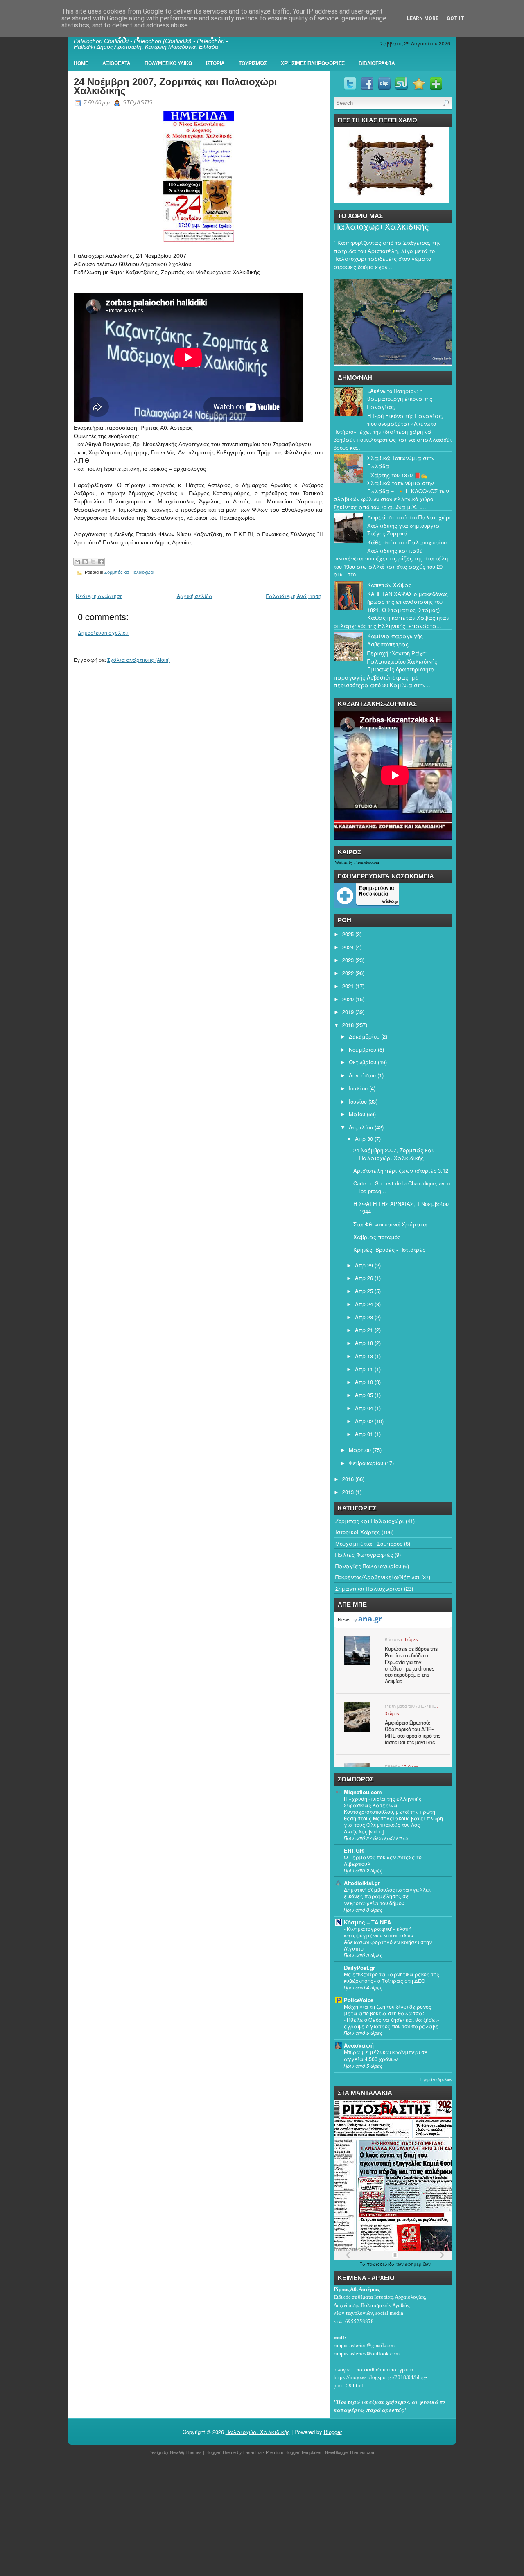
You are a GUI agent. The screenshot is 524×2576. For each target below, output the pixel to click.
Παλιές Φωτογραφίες (364, 1554)
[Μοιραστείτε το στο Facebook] (101, 562)
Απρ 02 (364, 1421)
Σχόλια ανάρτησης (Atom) (139, 660)
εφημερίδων (418, 2264)
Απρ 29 (364, 1265)
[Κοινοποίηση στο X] (93, 562)
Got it (455, 18)
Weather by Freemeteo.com (357, 862)
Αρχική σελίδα (195, 596)
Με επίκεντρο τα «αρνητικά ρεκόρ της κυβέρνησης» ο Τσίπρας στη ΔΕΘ (392, 1978)
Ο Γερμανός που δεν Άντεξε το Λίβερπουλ (383, 1860)
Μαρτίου (360, 1450)
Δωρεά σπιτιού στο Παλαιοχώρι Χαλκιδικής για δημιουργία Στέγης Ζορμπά (409, 525)
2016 (348, 1479)
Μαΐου (357, 1114)
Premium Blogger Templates (294, 2452)
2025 (348, 934)
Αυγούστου (362, 1075)
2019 (348, 1012)
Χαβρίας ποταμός (377, 1237)
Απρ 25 (364, 1291)
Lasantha (252, 2452)
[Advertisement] (246, 2517)
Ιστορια (215, 63)
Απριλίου (361, 1127)
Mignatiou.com (363, 1792)
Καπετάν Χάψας (389, 585)
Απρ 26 (364, 1278)
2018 (348, 1025)
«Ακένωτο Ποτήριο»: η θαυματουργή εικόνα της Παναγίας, (400, 399)
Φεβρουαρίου (366, 1463)
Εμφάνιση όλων (436, 2079)
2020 (348, 999)
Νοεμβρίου (363, 1049)
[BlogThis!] (85, 562)
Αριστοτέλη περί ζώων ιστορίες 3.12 (401, 1171)
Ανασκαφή (359, 2045)
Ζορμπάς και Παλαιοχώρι (129, 572)
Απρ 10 (364, 1382)
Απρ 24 (364, 1304)
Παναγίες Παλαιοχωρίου (368, 1566)
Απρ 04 (364, 1408)
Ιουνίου (358, 1101)
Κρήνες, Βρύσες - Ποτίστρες (389, 1250)
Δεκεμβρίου (364, 1036)
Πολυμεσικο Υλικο (168, 63)
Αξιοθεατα (116, 63)
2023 (348, 960)
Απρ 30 (364, 1139)
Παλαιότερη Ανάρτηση (294, 596)
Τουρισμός (253, 63)
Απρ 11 (364, 1369)
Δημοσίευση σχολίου (103, 633)
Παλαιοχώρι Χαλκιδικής (381, 226)
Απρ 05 (364, 1395)
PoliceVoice (359, 2000)
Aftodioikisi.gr (362, 1883)
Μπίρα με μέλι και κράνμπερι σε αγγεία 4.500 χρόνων (386, 2055)
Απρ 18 (364, 1343)
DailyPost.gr (359, 1968)
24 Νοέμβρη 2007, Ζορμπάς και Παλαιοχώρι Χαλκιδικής (175, 86)
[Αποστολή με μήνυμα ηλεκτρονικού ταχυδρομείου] (77, 562)
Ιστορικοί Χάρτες (358, 1532)
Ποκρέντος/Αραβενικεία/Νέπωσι (377, 1577)
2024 (348, 947)
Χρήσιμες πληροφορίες (313, 63)
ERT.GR (354, 1850)
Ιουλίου (358, 1088)
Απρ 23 (364, 1317)
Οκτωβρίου (363, 1062)
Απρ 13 (364, 1356)
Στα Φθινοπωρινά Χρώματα (390, 1224)
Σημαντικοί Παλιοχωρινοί (369, 1588)
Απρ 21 (364, 1330)
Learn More (423, 18)
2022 (348, 973)
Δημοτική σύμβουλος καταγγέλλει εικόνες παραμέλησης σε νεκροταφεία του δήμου (387, 1896)
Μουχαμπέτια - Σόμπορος (369, 1543)
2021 (348, 986)
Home (81, 63)
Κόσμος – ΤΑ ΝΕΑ (367, 1922)
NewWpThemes (186, 2452)
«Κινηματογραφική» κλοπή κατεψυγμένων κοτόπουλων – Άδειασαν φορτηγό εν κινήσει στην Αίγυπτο (388, 1939)
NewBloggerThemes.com (350, 2452)
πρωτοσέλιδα (381, 2264)
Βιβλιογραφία (377, 63)
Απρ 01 (364, 1434)
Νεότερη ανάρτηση (99, 596)
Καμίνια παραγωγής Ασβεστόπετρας (395, 640)
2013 (348, 1492)
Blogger (333, 2432)
